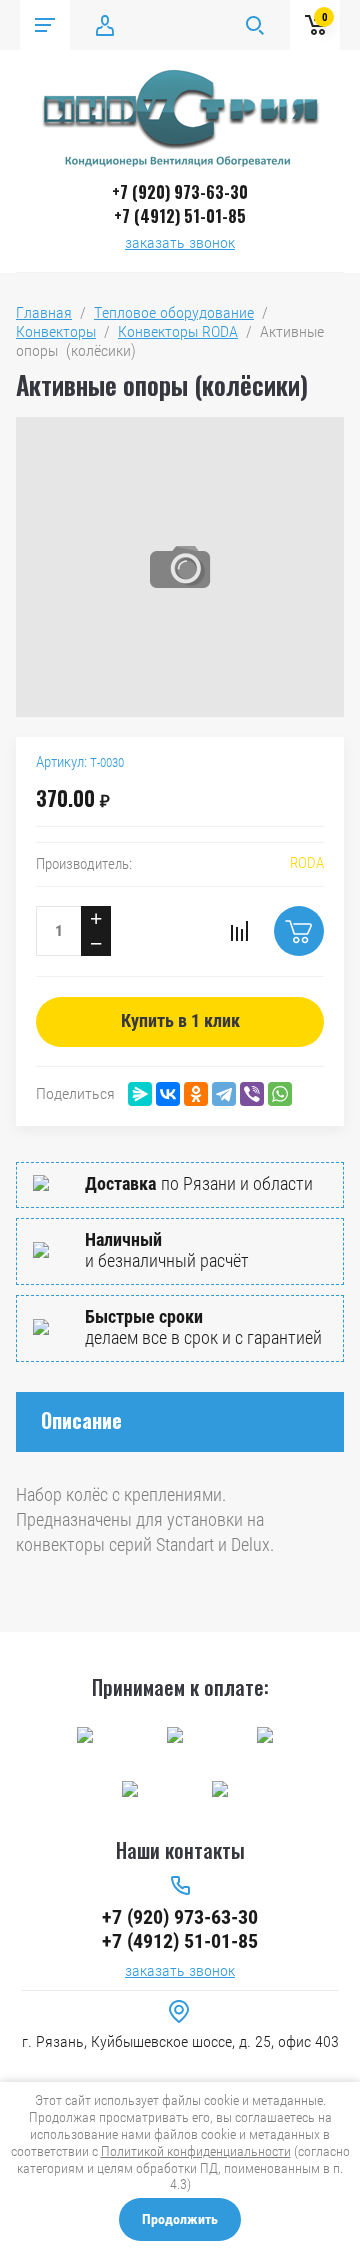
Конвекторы (56, 331)
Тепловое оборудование (174, 312)
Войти (105, 25)
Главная (44, 312)
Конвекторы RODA (178, 331)
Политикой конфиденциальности (196, 2151)
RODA (307, 863)
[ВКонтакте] (168, 1094)
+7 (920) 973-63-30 (180, 192)
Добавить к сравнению (239, 931)
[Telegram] (224, 1094)
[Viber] (252, 1094)
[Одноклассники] (196, 1094)
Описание (81, 1420)
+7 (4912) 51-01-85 (180, 216)
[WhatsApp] (280, 1094)
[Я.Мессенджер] (140, 1094)
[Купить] (299, 931)
